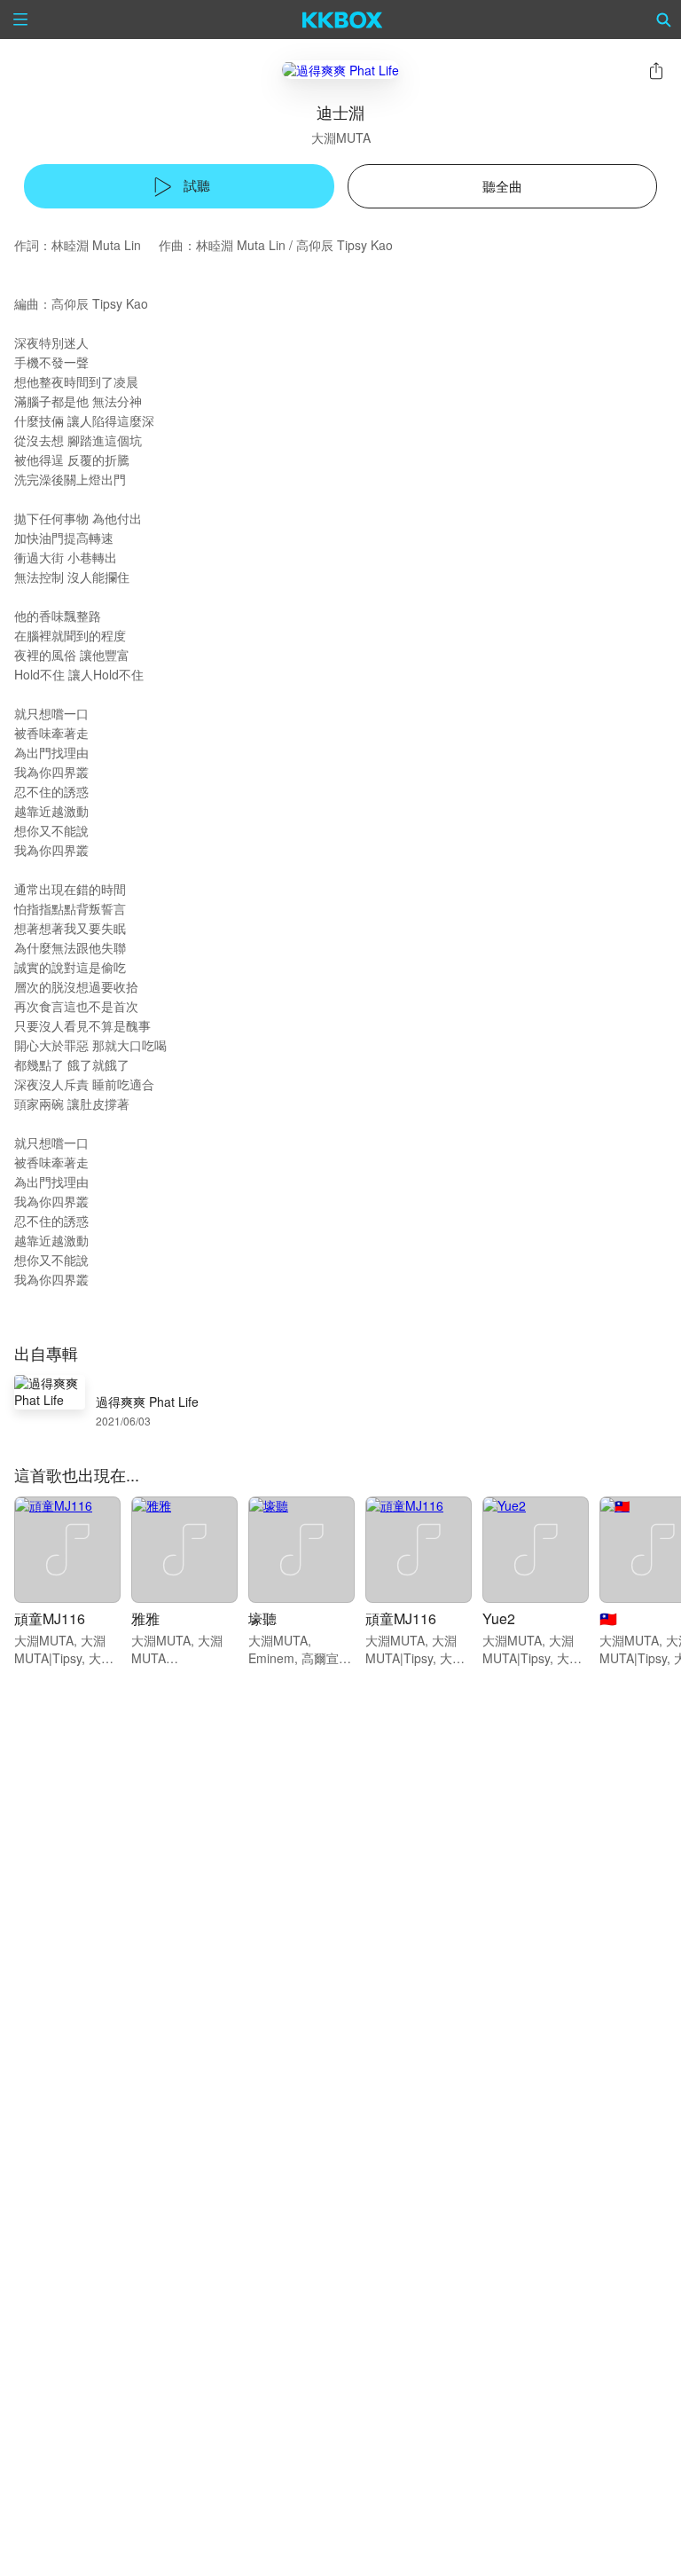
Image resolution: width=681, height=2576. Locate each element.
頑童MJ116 (50, 1618)
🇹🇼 (608, 1618)
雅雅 (145, 1618)
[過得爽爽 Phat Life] (340, 70)
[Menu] (20, 20)
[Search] (664, 20)
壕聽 (262, 1618)
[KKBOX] (343, 20)
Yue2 (499, 1618)
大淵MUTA (341, 137)
